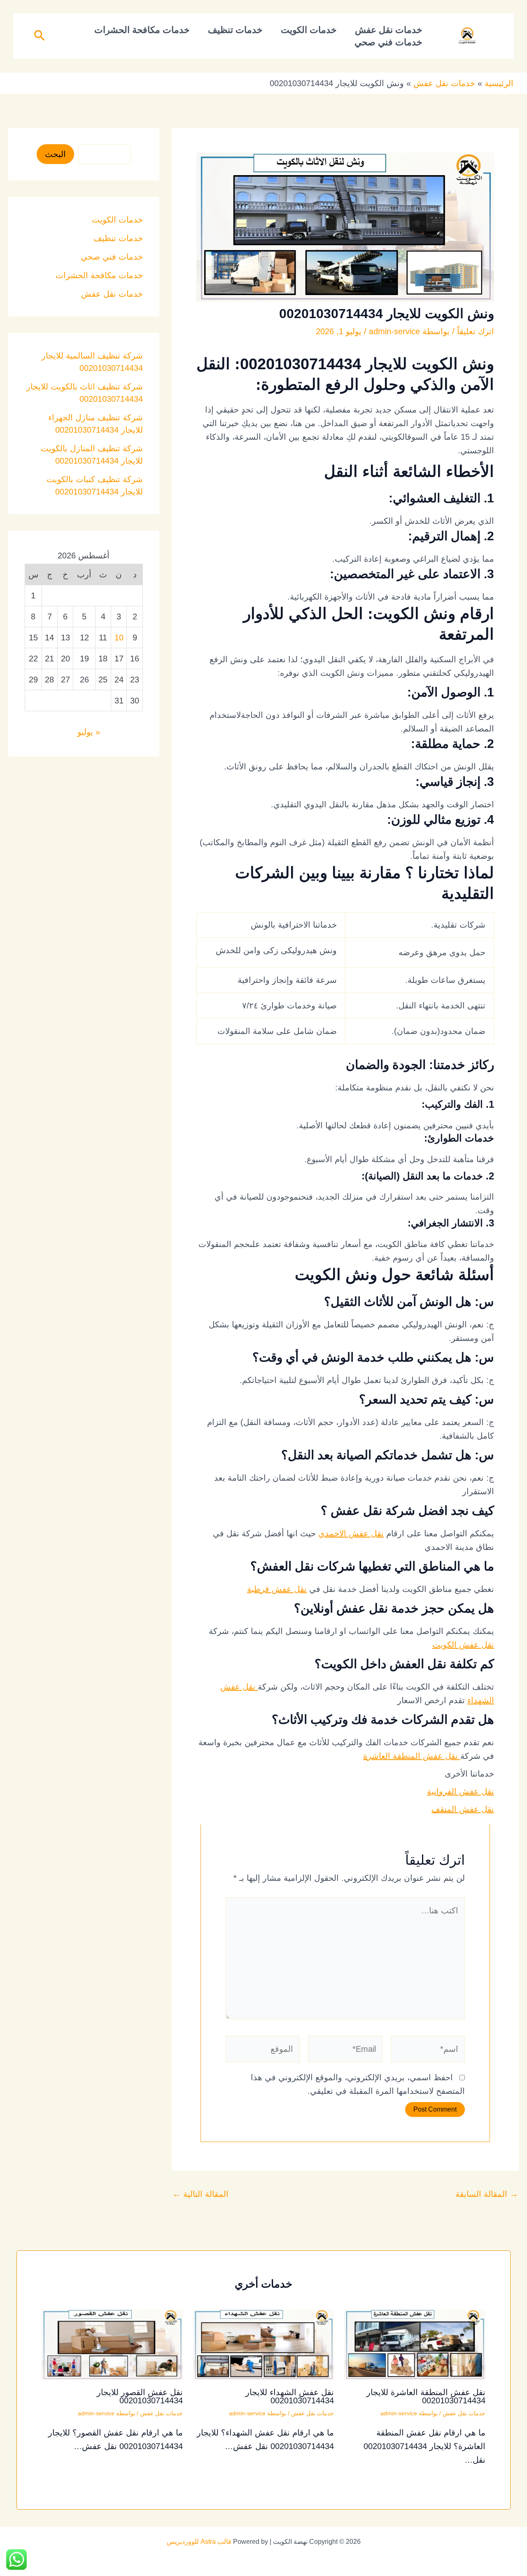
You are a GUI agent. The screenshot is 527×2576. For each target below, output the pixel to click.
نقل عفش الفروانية (461, 1791)
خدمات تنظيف (235, 30)
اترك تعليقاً (476, 331)
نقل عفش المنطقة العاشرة (412, 1756)
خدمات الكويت (309, 30)
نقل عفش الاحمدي (351, 1533)
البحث (55, 154)
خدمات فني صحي (388, 42)
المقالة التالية (201, 2194)
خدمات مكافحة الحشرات (142, 30)
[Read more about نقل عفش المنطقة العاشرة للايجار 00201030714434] (415, 2344)
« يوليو (89, 732)
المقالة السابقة (487, 2194)
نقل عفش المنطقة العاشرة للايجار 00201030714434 (426, 2396)
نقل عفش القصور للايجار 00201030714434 (140, 2396)
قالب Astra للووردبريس (199, 2542)
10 (119, 638)
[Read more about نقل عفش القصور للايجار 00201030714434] (112, 2344)
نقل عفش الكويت (463, 1645)
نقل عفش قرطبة (277, 1589)
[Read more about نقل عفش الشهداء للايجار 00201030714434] (264, 2344)
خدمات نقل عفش (389, 30)
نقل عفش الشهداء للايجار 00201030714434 (290, 2396)
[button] (39, 36)
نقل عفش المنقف (463, 1809)
